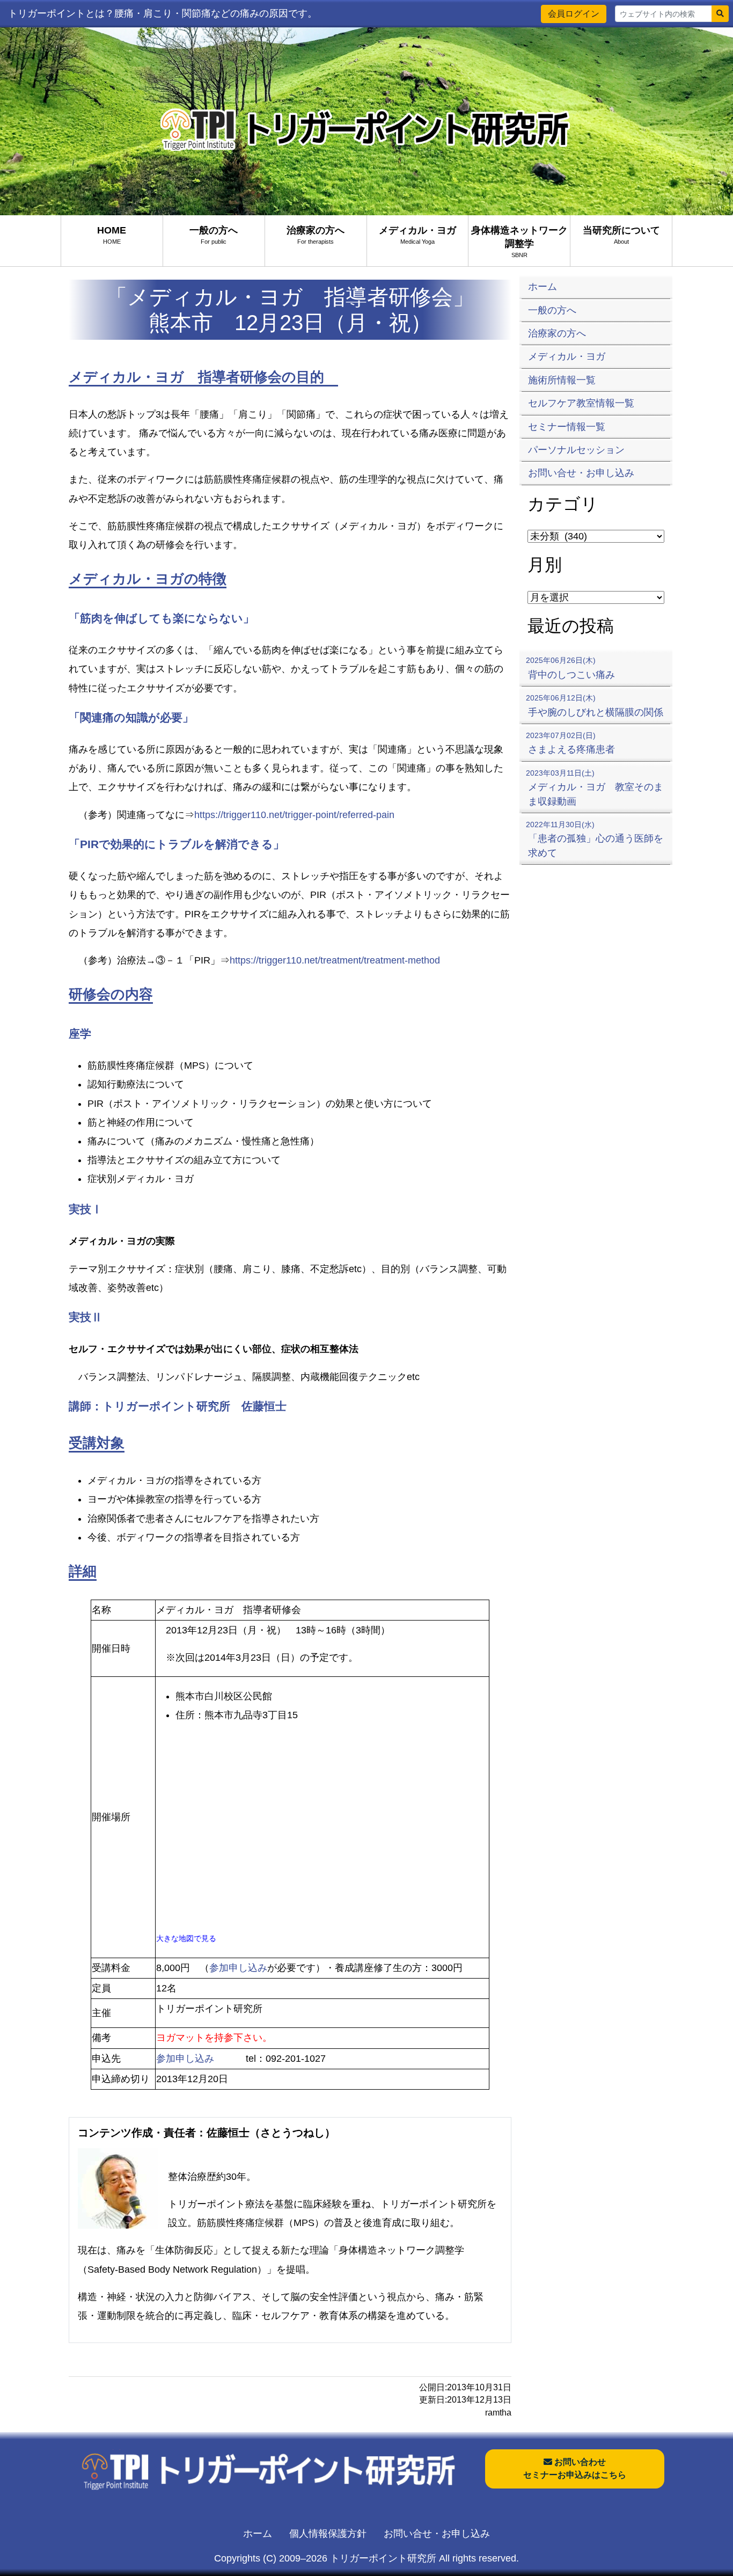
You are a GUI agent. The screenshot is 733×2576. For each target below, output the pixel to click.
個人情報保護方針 (328, 2534)
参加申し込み (238, 1968)
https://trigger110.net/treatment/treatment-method (335, 960)
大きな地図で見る (186, 1938)
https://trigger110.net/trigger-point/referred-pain (294, 815)
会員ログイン (574, 14)
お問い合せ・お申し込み (437, 2534)
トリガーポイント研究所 (383, 2558)
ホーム (258, 2534)
